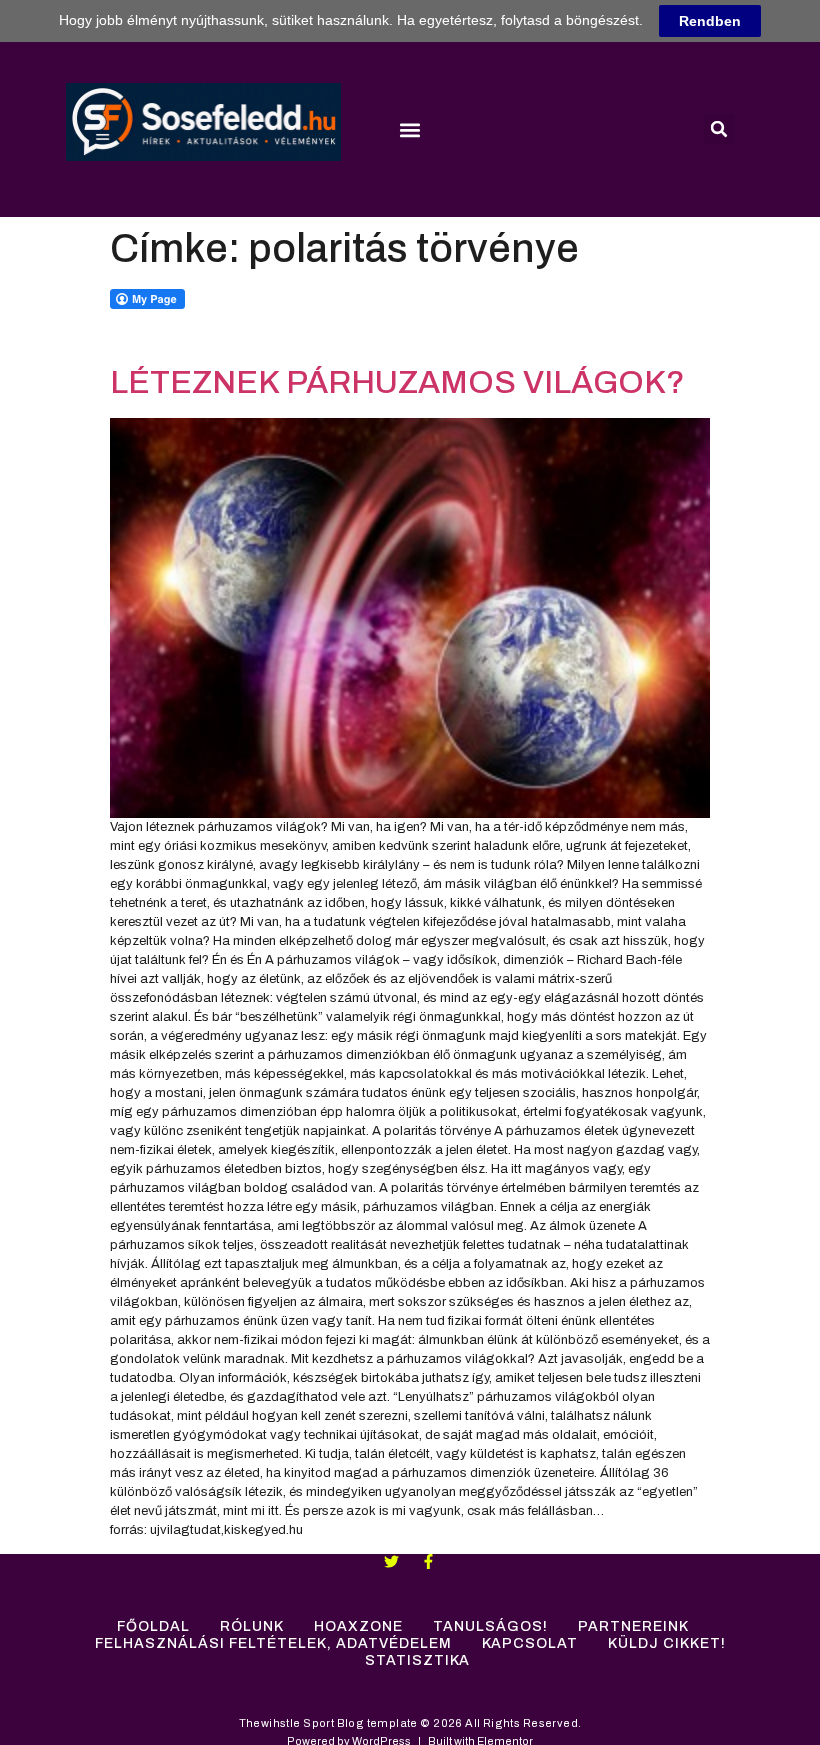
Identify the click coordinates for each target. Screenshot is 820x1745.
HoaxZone (358, 1626)
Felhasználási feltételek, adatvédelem (273, 1643)
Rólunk (252, 1626)
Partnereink (633, 1626)
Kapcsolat (530, 1643)
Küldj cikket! (667, 1643)
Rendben (710, 21)
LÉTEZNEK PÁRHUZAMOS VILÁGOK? (397, 382)
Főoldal (153, 1626)
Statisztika (417, 1660)
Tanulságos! (490, 1626)
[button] (409, 129)
